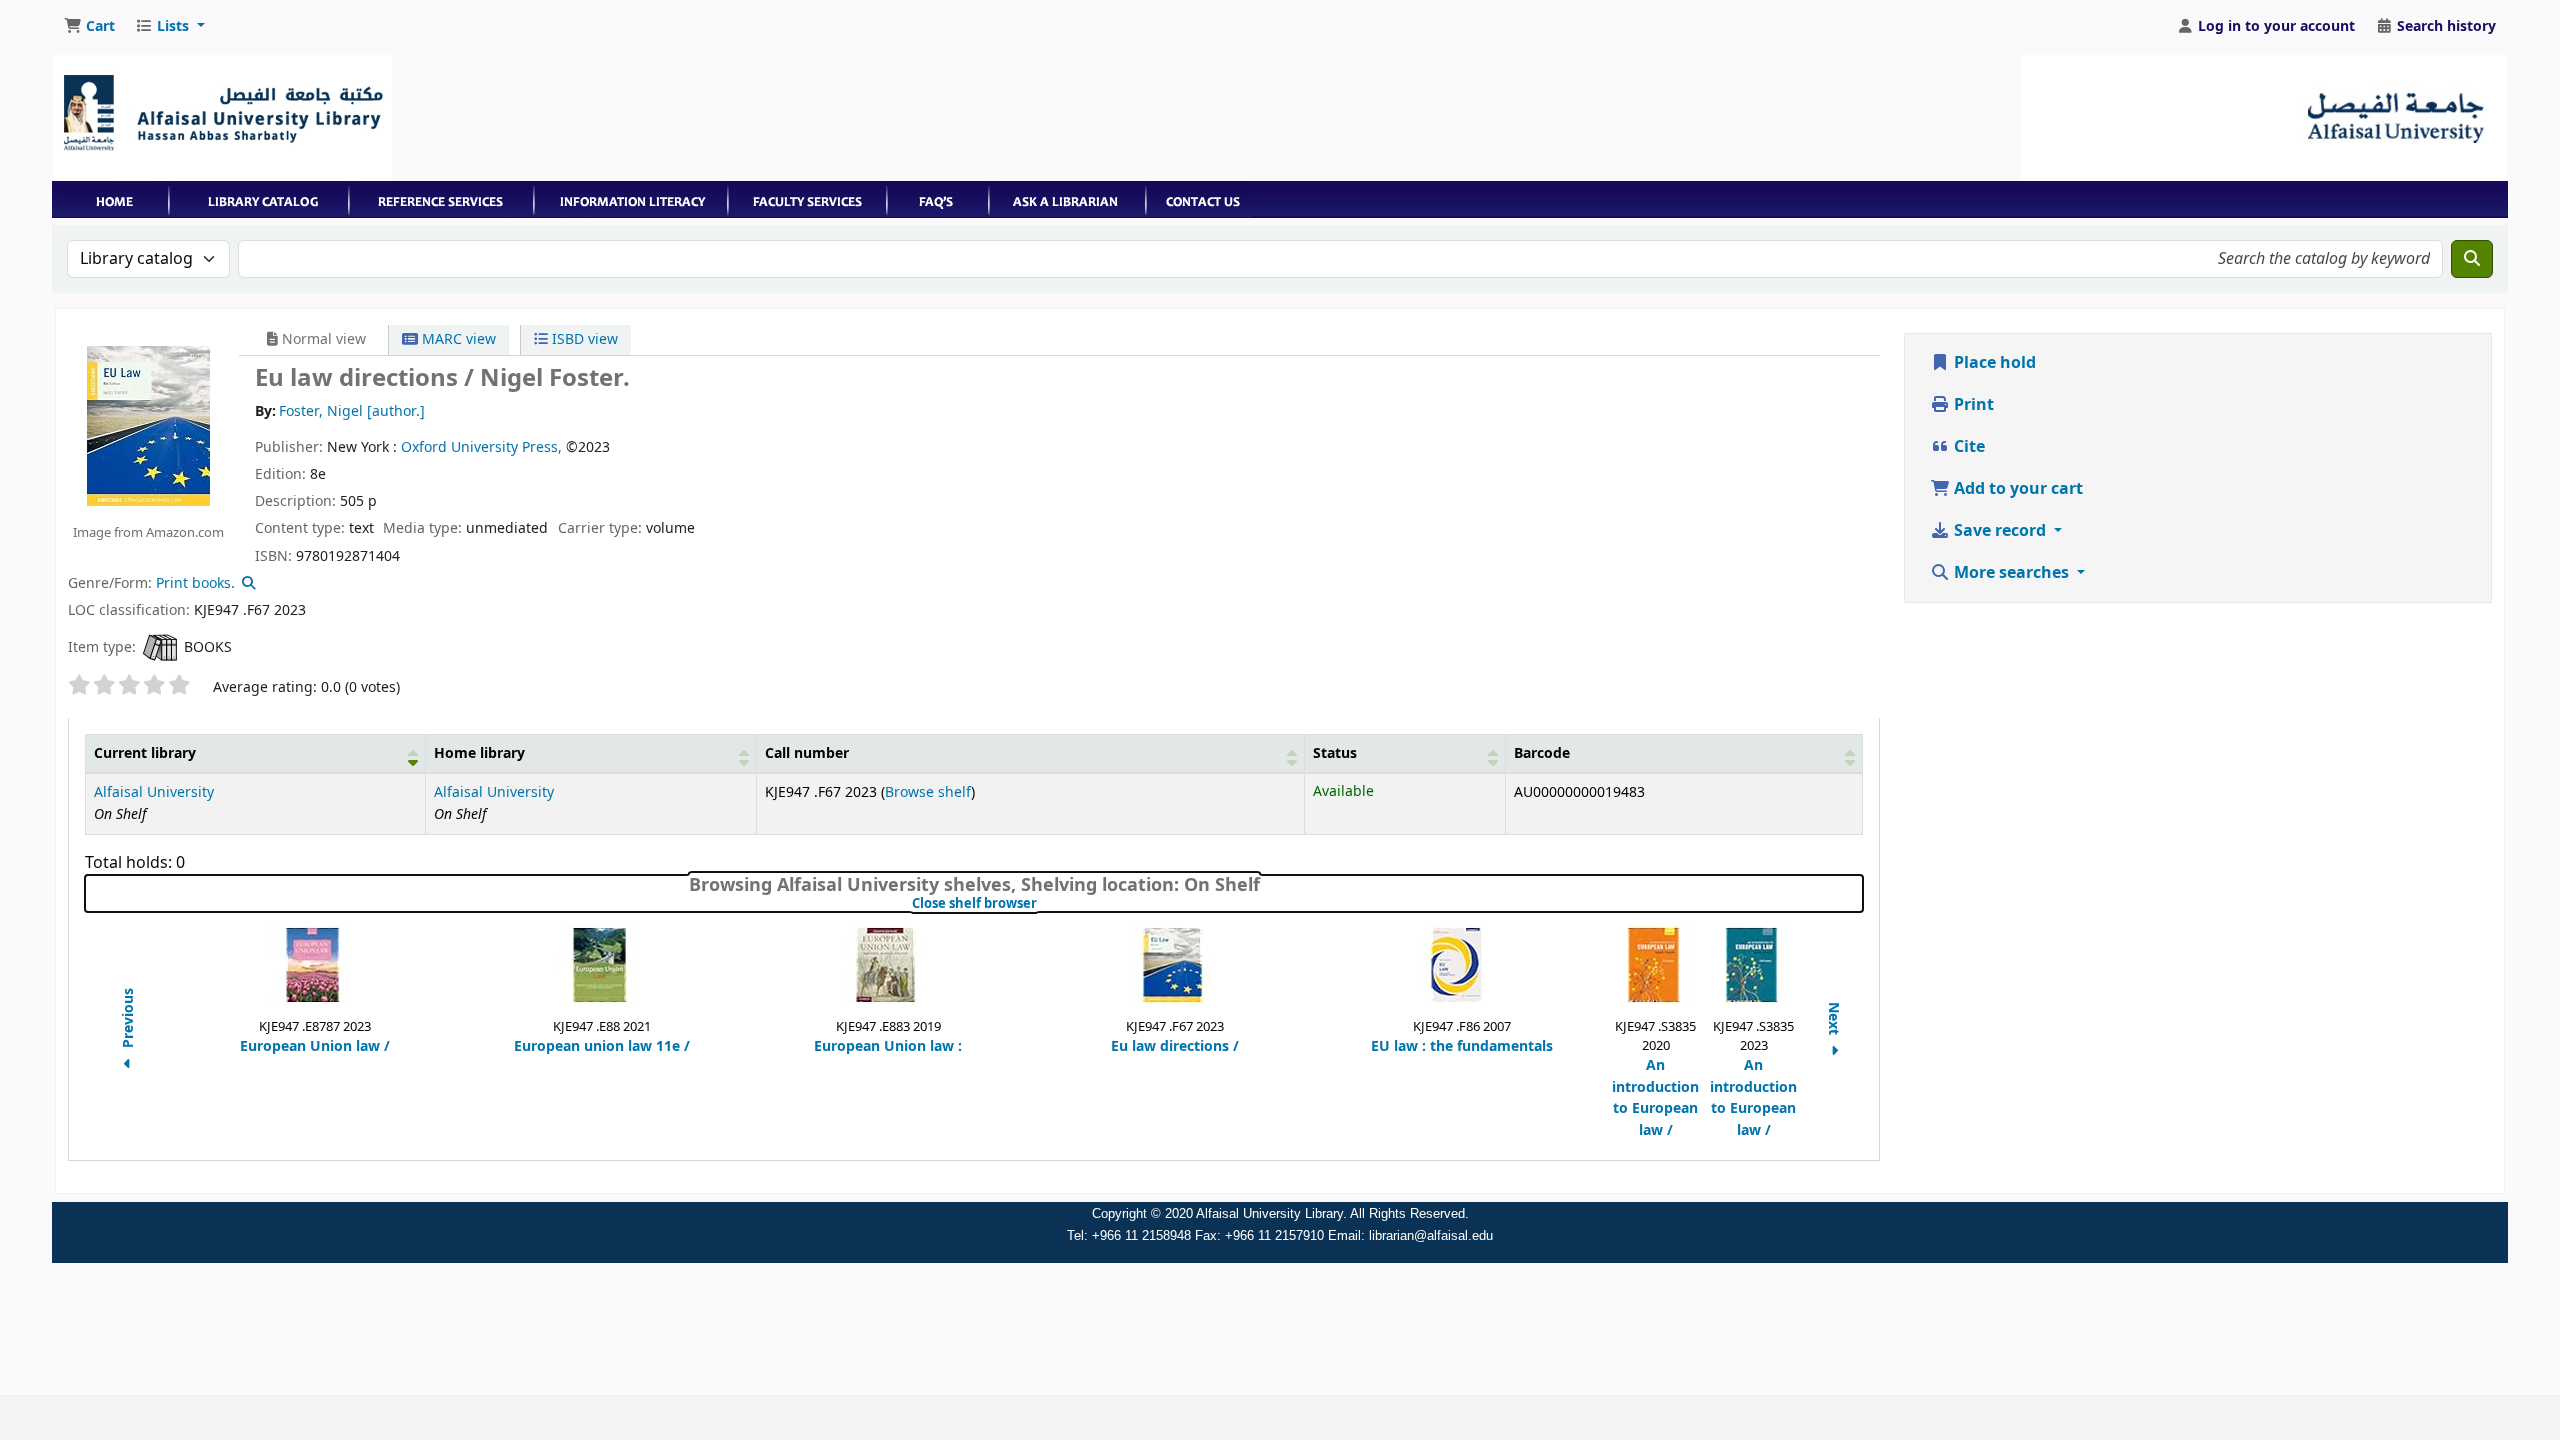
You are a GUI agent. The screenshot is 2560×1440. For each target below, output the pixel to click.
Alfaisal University (154, 792)
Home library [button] (479, 753)
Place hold (1993, 363)
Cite (1967, 447)
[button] (89, 27)
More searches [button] (2011, 573)
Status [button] (1335, 753)
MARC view (457, 339)
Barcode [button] (1542, 753)
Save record (2000, 531)
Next (1833, 1020)
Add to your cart (2016, 489)
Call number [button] (807, 753)
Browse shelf (928, 792)
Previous (128, 1020)
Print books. (195, 583)
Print (1972, 405)
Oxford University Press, (481, 447)
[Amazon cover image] (148, 425)
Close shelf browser (1041, 904)
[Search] (2472, 259)
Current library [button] (145, 753)
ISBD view (583, 339)
